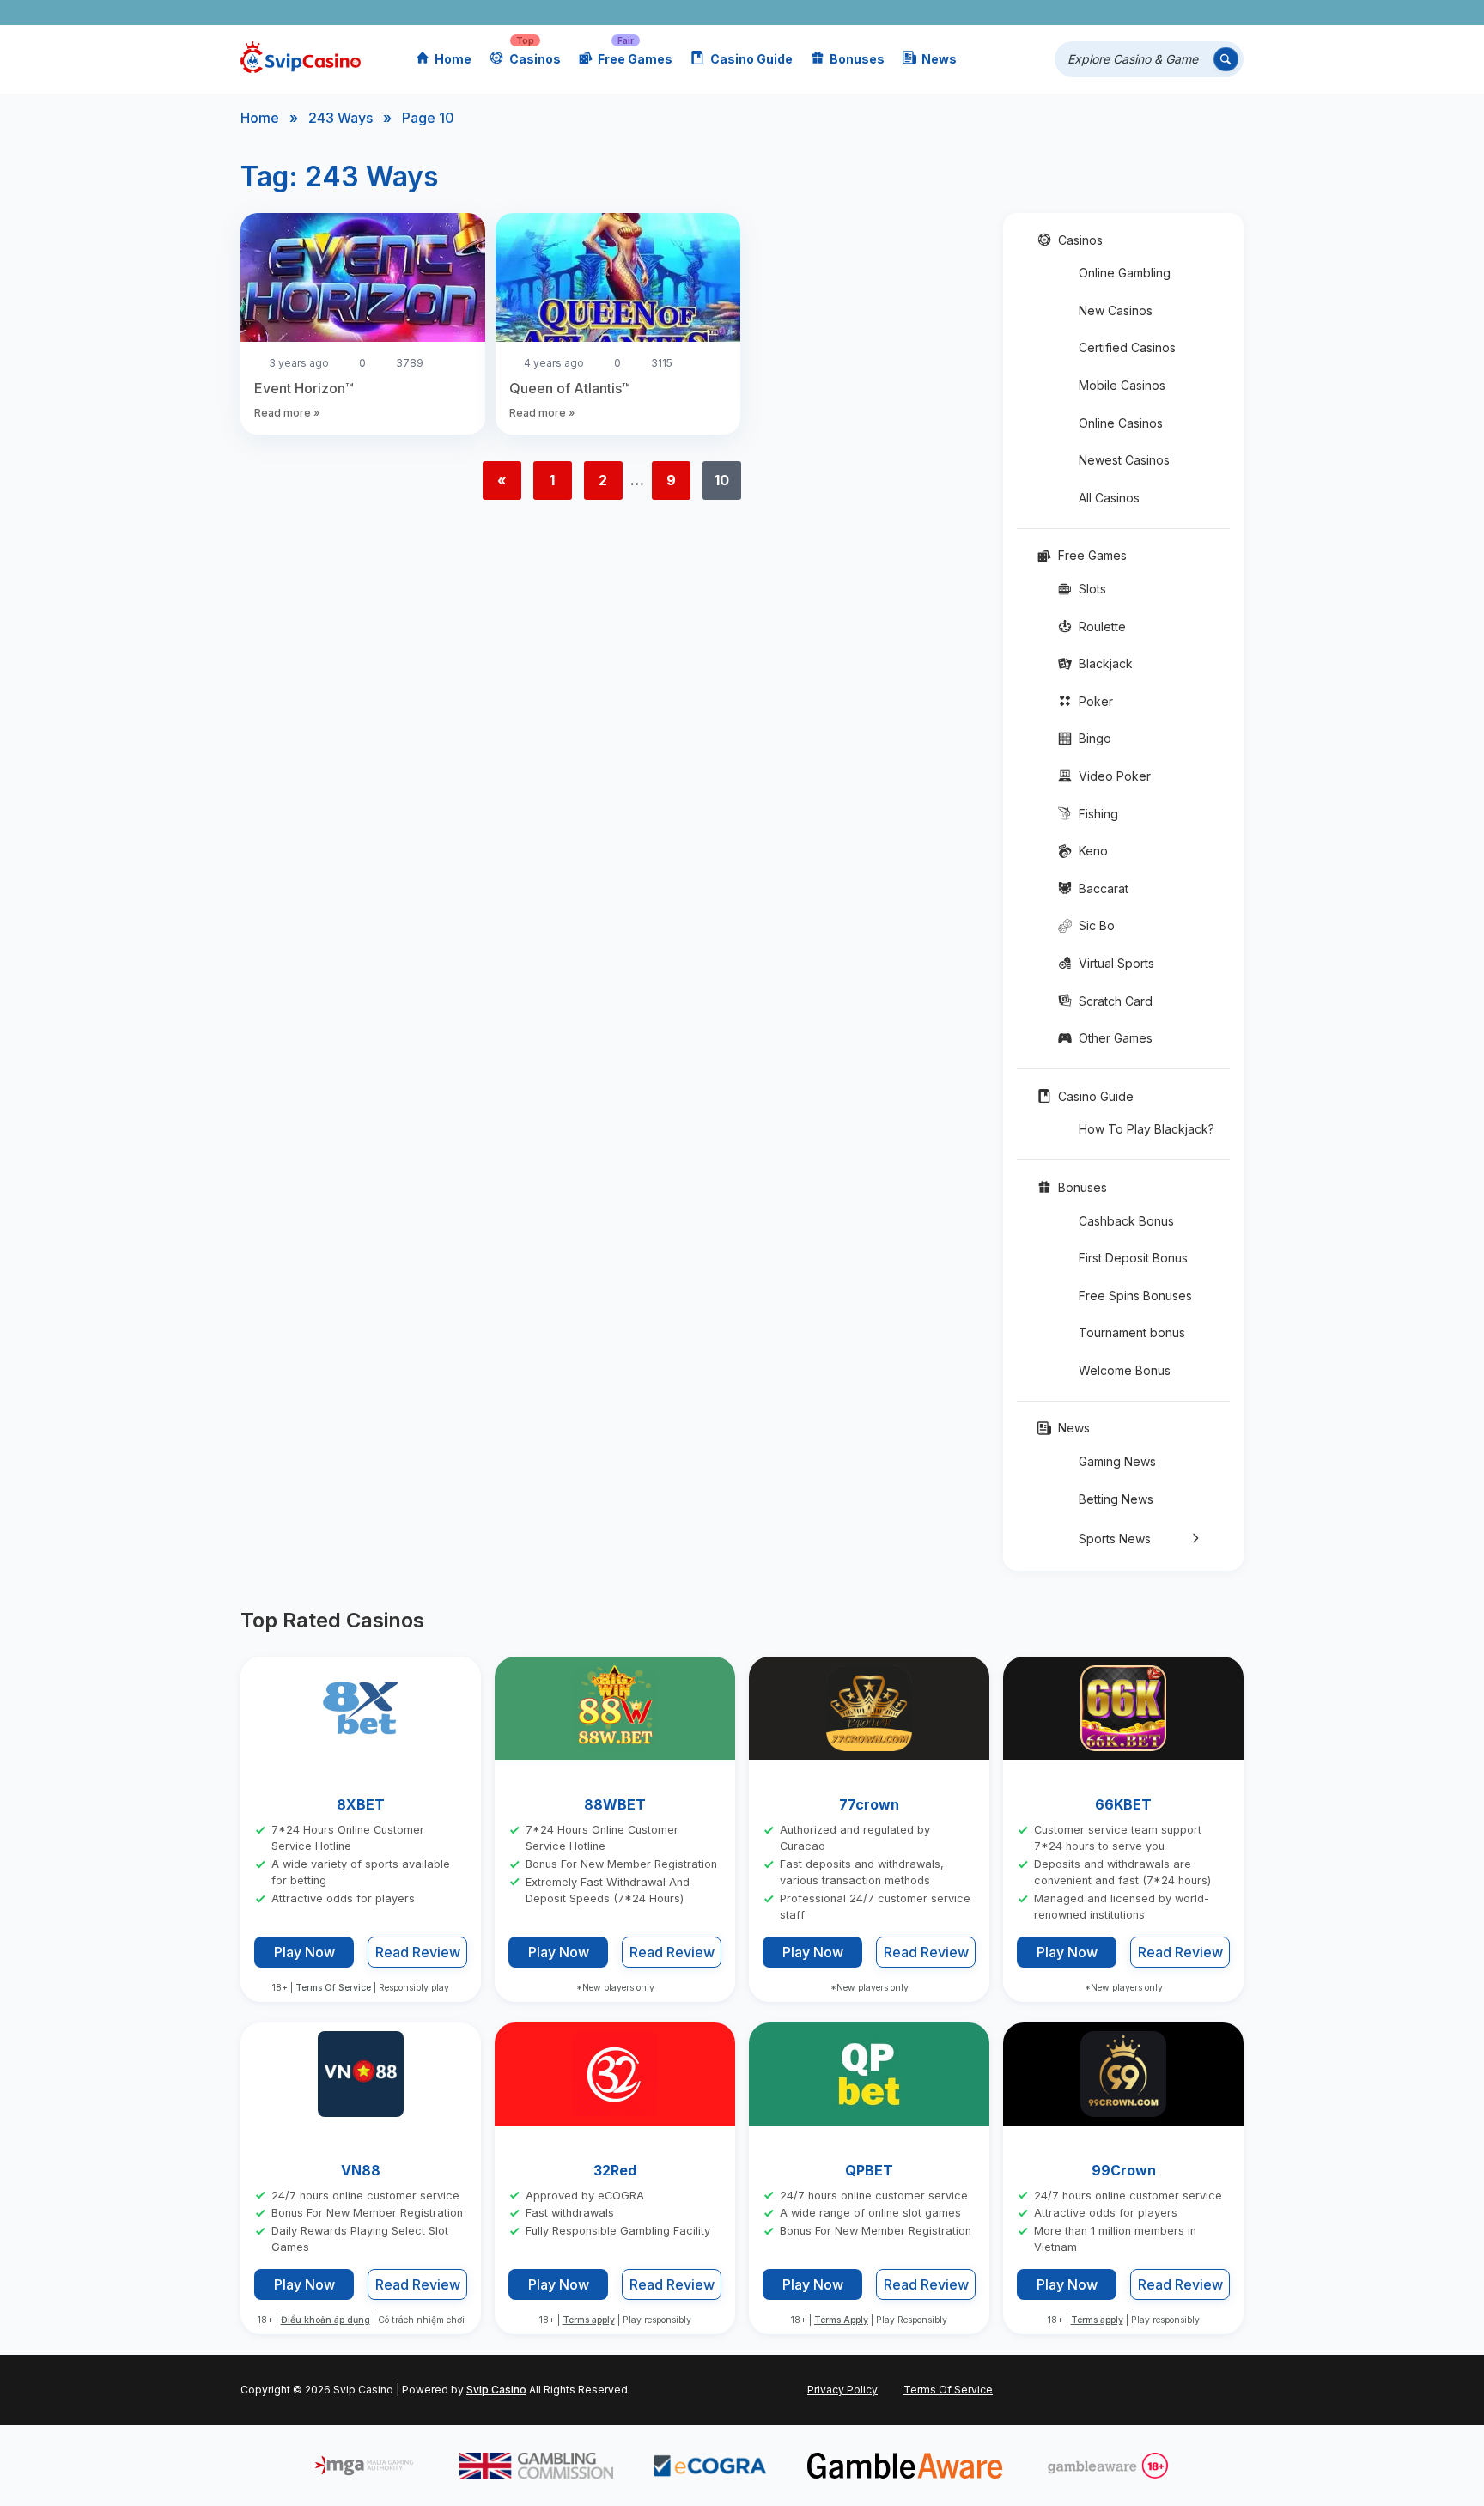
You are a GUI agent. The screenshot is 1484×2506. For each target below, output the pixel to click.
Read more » (287, 413)
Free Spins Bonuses (1135, 1296)
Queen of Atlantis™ (570, 388)
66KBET (1123, 1804)
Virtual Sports (1116, 963)
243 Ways (341, 118)
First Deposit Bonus (1133, 1258)
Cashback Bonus (1126, 1221)
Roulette (1102, 626)
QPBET (869, 2170)
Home (453, 59)
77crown (869, 1804)
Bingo (1095, 738)
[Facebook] (1077, 12)
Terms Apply (841, 2321)
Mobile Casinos (1122, 385)
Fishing (1098, 814)
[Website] (1227, 12)
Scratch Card (1116, 1001)
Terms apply (589, 2321)
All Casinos (1109, 498)
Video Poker (1115, 776)
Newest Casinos (1124, 460)
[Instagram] (1152, 12)
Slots (1092, 589)
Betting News (1116, 1499)
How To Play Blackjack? (1146, 1129)
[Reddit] (1202, 12)
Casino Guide (751, 59)
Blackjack (1106, 663)
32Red (615, 2170)
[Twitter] (1102, 12)
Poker (1096, 701)
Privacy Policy (842, 2390)
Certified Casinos (1127, 347)
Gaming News (1117, 1461)
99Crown (1124, 2170)
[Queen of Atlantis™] (618, 280)
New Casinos (1116, 310)
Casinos (535, 59)
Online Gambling (1125, 273)
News (939, 59)
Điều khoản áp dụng (325, 2321)
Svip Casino (496, 2390)
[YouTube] (1127, 12)
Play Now (304, 1952)
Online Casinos (1121, 423)
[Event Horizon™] (363, 280)
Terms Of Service (333, 1988)
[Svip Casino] (301, 60)
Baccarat (1104, 888)
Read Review (418, 1953)
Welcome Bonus (1125, 1370)
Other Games (1116, 1038)
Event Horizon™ (304, 388)
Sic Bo (1097, 925)
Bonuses (857, 59)
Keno (1093, 851)
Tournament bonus (1132, 1332)
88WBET (615, 1804)
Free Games (635, 59)
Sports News (1115, 1539)
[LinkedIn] (1177, 12)
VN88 (361, 2170)
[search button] (1226, 60)
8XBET (361, 1804)
